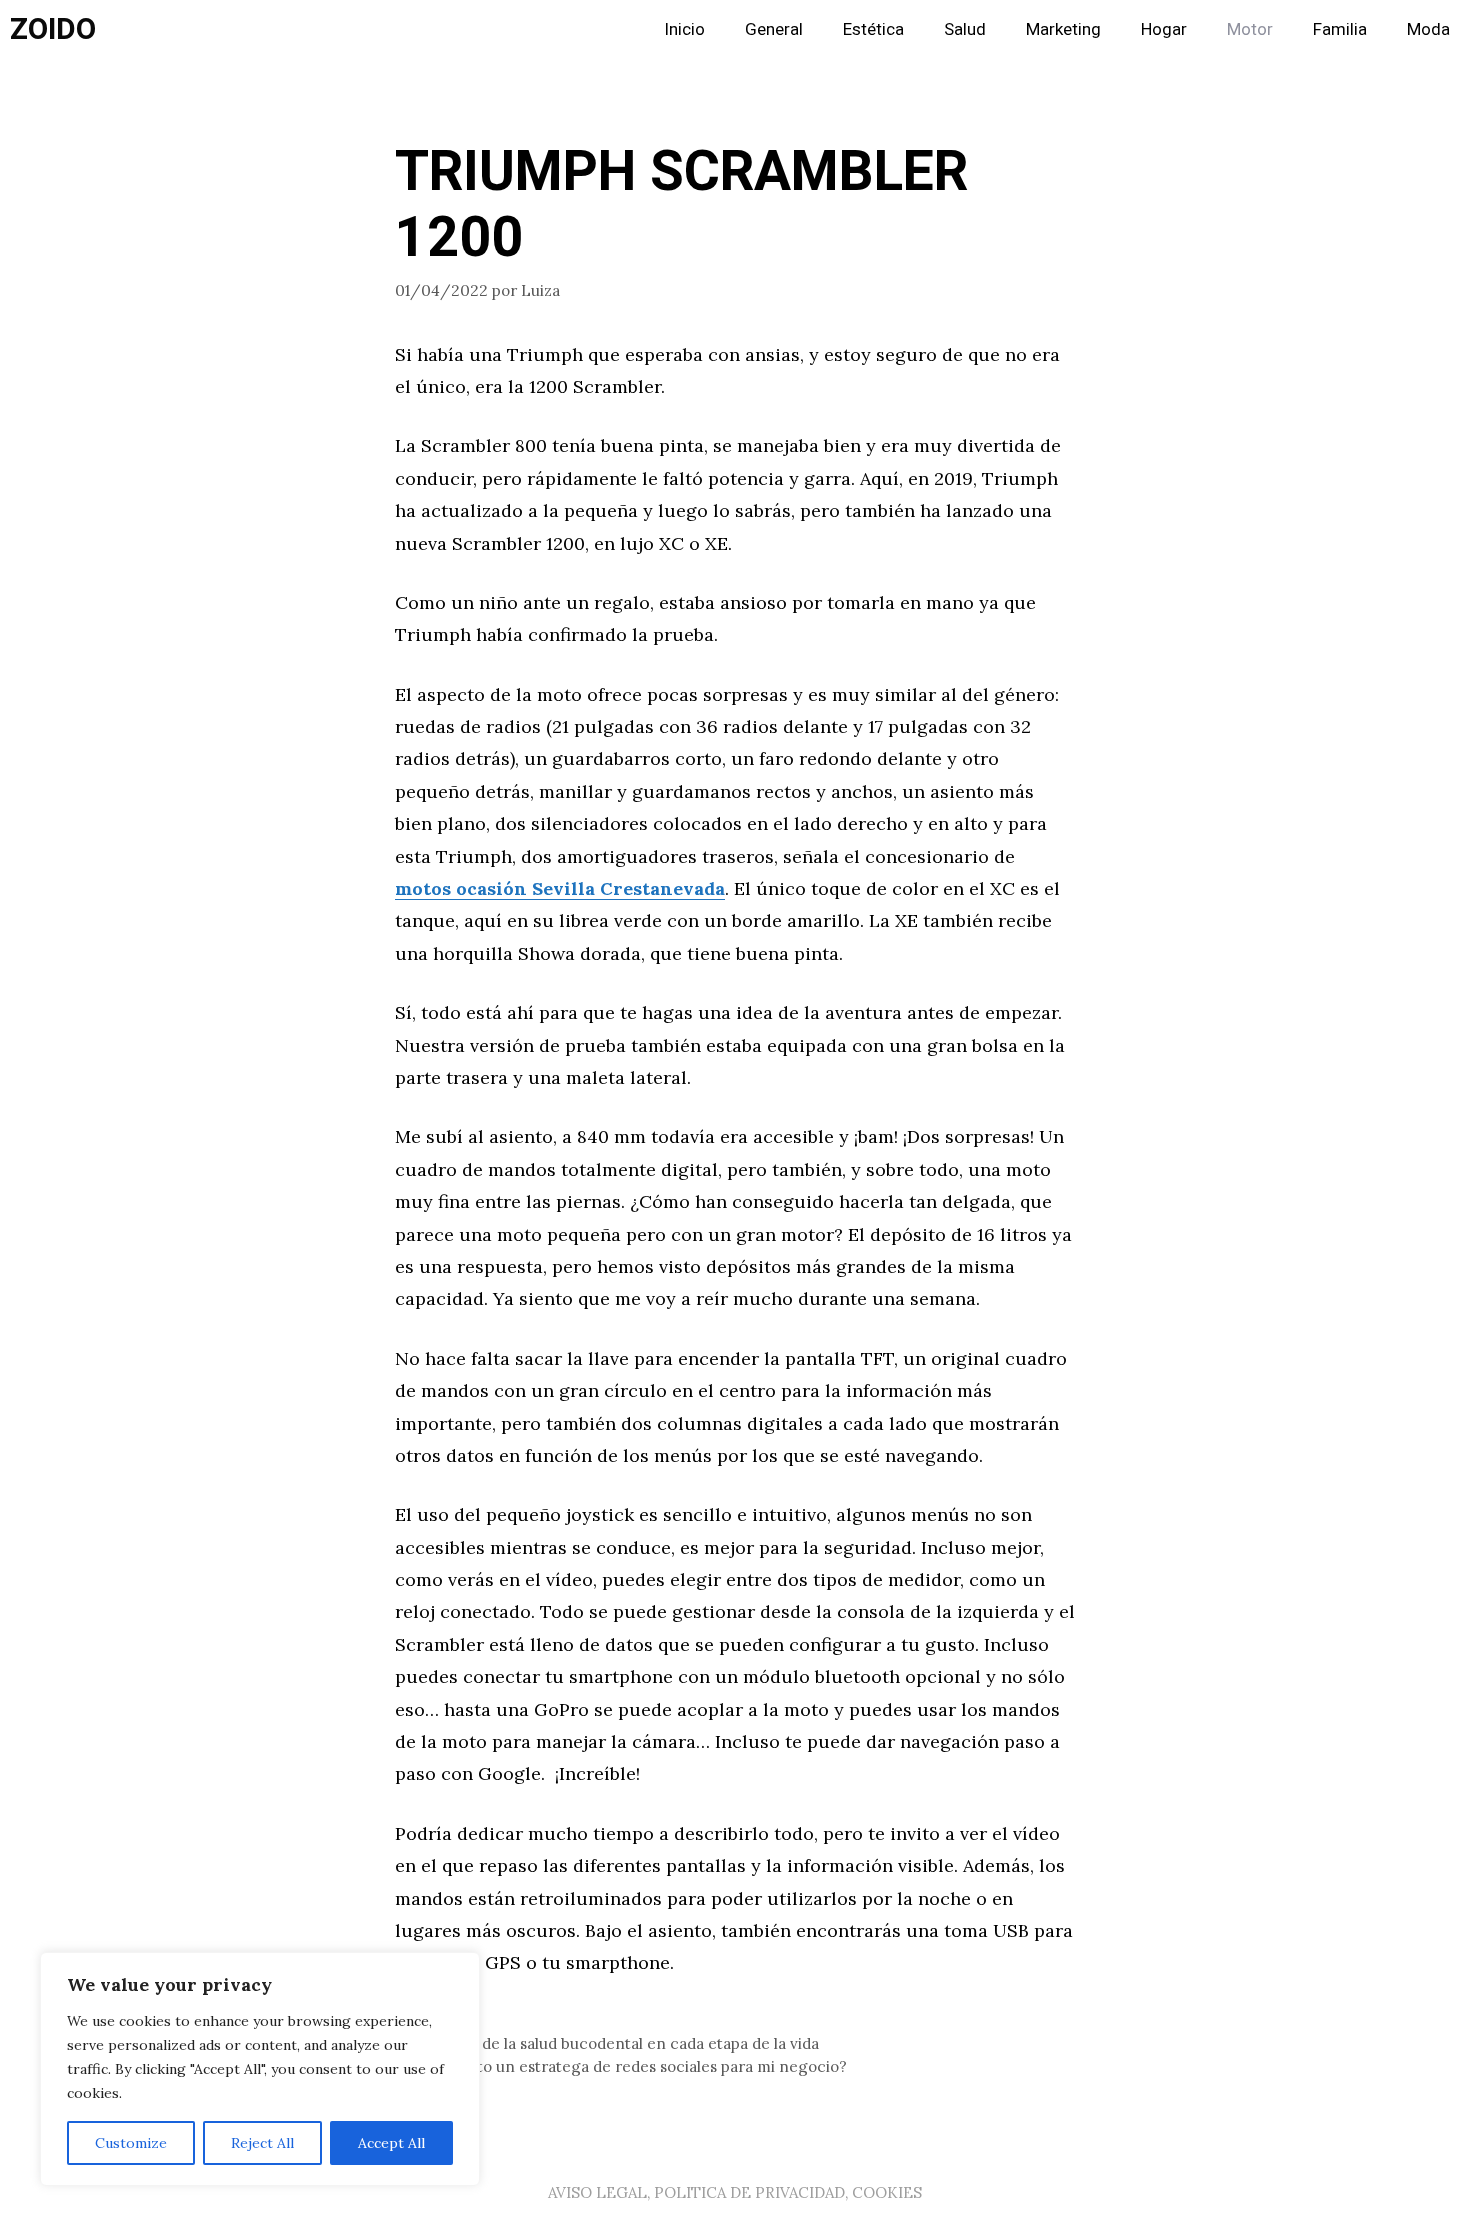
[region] (260, 2069)
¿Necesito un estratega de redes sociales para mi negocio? (633, 2066)
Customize (131, 2143)
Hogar (1164, 29)
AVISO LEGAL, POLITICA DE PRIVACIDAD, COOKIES (735, 2192)
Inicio (684, 29)
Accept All (391, 2143)
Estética (873, 29)
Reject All (262, 2143)
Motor (1250, 29)
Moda (1428, 29)
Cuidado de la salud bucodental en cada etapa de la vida (619, 2043)
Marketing (1063, 29)
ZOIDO (53, 30)
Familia (1340, 29)
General (774, 29)
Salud (965, 29)
